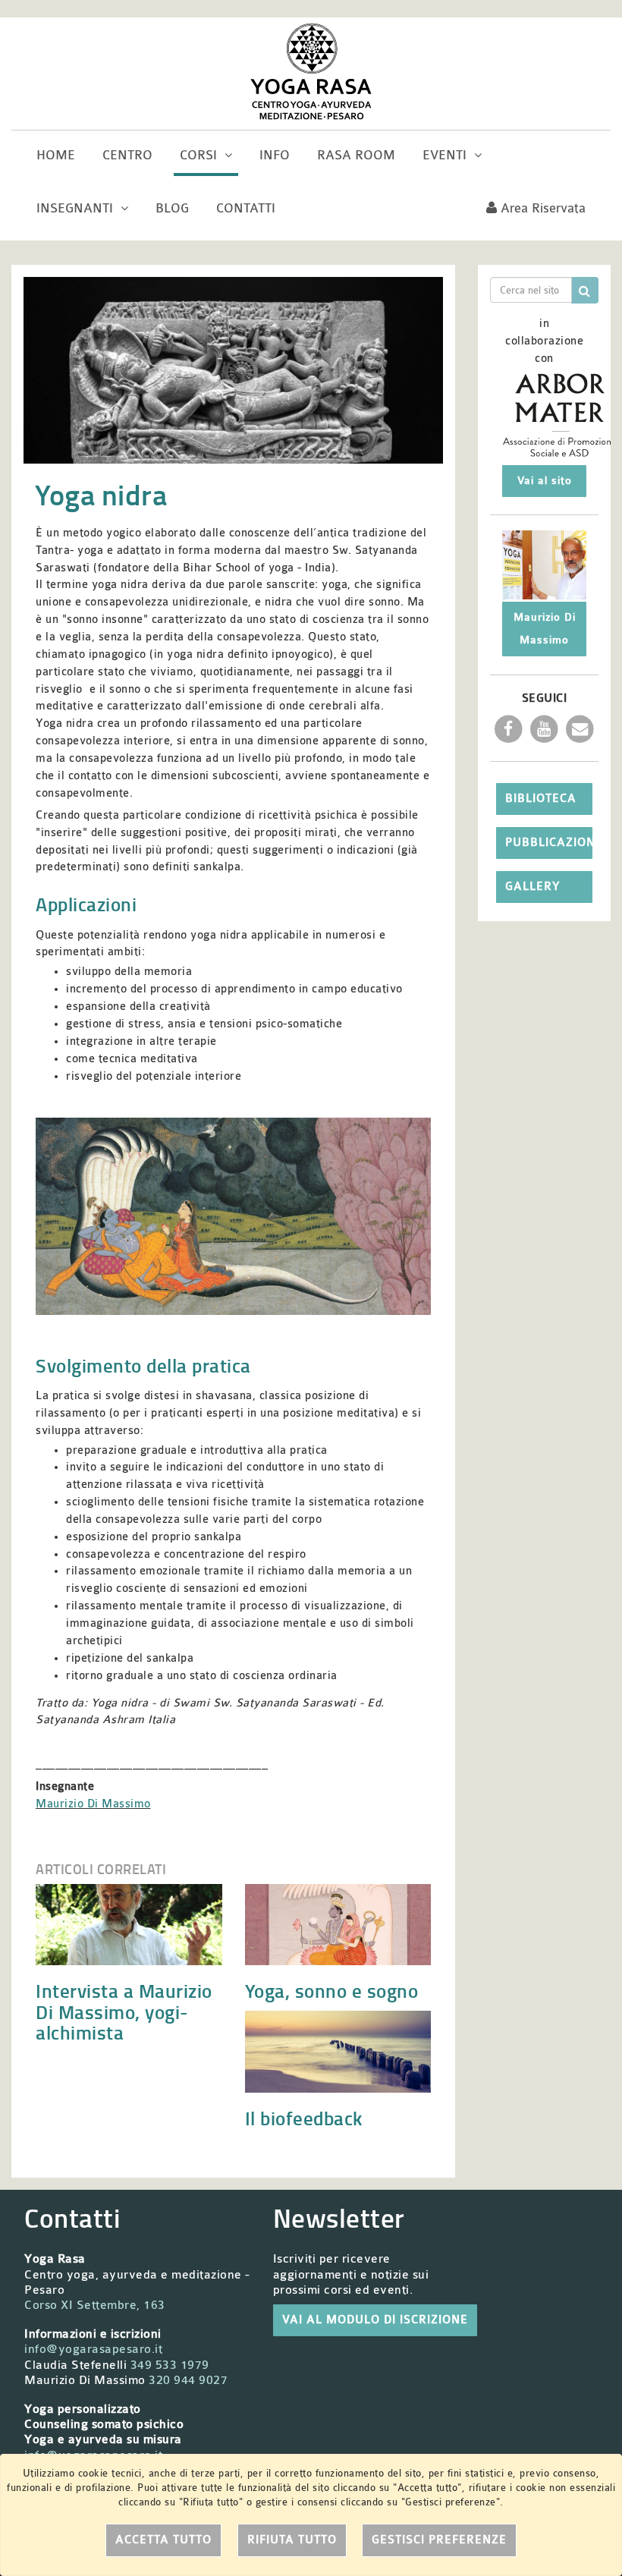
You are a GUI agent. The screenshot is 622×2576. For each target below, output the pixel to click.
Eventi (446, 155)
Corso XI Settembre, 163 (95, 2305)
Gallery (532, 887)
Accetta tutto (163, 2540)
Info (275, 155)
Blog (172, 208)
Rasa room (356, 155)
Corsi (200, 155)
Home (56, 155)
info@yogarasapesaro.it (93, 2349)
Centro (127, 155)
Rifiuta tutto (292, 2540)
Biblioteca (541, 799)
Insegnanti (77, 208)
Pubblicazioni (549, 843)
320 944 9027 (188, 2380)
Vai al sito (545, 481)
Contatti (246, 208)
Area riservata (541, 208)
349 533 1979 (170, 2365)
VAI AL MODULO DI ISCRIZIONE (375, 2320)
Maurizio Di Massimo (93, 1804)
